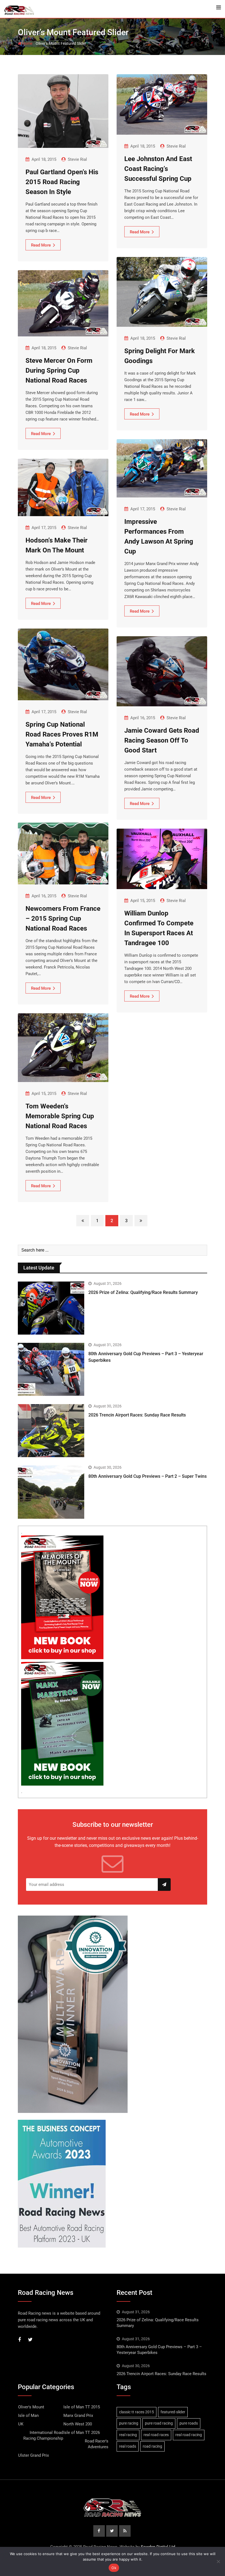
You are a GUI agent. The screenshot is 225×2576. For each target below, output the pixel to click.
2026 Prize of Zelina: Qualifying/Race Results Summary (143, 1292)
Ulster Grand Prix (33, 2455)
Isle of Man (28, 2415)
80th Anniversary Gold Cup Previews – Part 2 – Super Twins (147, 1476)
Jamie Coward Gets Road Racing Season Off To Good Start (162, 740)
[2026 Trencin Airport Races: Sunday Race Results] (51, 1431)
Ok (114, 2568)
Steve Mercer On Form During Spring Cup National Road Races (59, 370)
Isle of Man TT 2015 (82, 2407)
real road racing (189, 2435)
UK (21, 2424)
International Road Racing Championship (43, 2435)
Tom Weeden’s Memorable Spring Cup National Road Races (60, 1116)
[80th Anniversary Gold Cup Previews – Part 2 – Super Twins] (51, 1492)
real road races (156, 2435)
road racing (152, 2446)
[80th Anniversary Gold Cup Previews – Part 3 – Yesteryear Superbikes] (51, 1369)
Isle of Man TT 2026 (82, 2433)
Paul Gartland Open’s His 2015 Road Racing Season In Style (62, 182)
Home (27, 43)
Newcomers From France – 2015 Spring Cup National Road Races (63, 918)
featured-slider (173, 2412)
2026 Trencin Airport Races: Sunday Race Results (137, 1415)
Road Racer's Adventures (97, 2444)
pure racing (129, 2423)
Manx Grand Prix (78, 2415)
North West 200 (78, 2424)
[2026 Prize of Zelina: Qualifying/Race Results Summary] (51, 1308)
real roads (128, 2446)
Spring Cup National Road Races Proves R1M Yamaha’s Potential (62, 734)
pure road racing (159, 2423)
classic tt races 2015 (137, 2412)
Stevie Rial (77, 159)
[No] (218, 2561)
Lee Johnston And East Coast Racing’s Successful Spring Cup (158, 169)
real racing (128, 2435)
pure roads (189, 2423)
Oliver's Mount (31, 2407)
